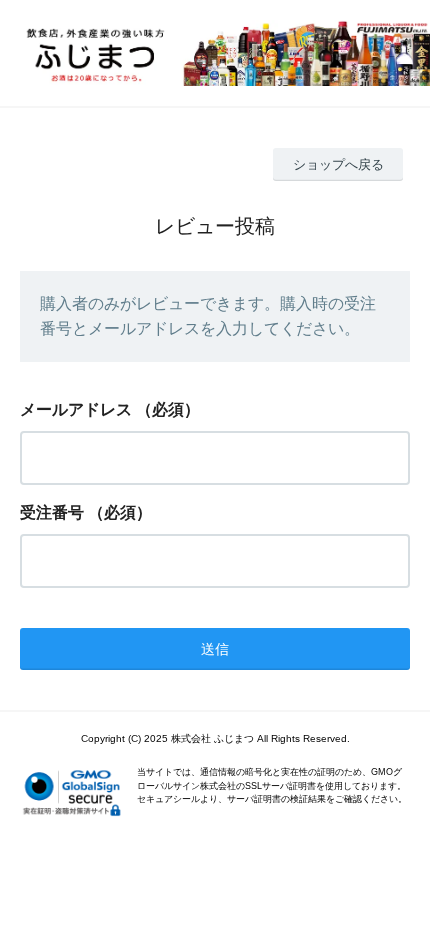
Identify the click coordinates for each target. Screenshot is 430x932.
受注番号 (52, 512)
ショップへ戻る (338, 164)
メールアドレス (76, 409)
